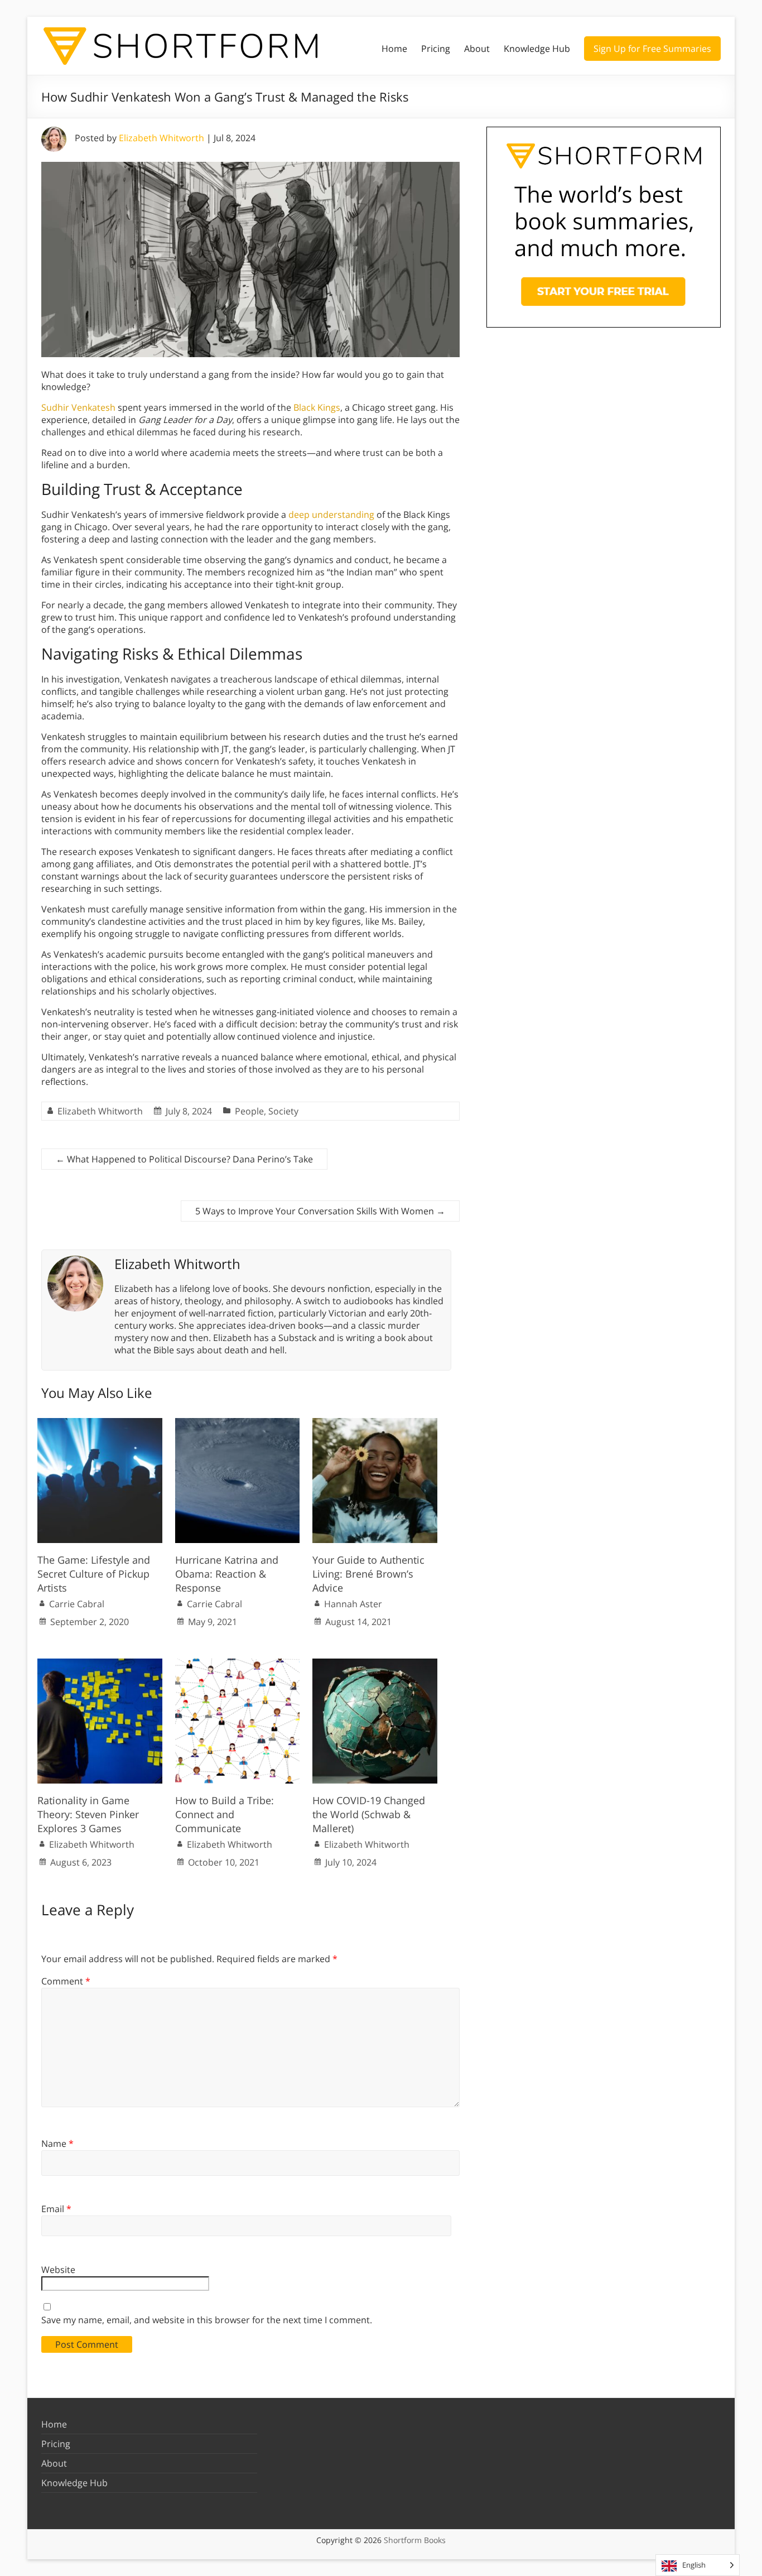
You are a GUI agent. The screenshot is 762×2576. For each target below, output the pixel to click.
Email (56, 2209)
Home (394, 49)
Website (58, 2270)
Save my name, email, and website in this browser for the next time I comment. (207, 2320)
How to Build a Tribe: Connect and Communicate (225, 1814)
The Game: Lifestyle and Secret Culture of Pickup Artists (94, 1574)
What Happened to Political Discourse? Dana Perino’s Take (184, 1159)
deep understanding (331, 515)
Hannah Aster (353, 1604)
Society (283, 1111)
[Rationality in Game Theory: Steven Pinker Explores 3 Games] (100, 1664)
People (249, 1111)
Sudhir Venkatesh (78, 407)
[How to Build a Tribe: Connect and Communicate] (238, 1664)
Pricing (436, 49)
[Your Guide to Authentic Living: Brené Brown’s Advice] (375, 1424)
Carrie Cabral (77, 1604)
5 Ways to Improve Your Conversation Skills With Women (320, 1211)
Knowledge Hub (537, 49)
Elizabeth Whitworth (161, 138)
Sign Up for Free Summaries (652, 49)
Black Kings (317, 407)
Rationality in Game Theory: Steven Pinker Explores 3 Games (88, 1814)
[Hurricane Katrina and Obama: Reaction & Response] (238, 1424)
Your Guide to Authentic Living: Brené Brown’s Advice (368, 1574)
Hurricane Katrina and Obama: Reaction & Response (227, 1574)
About (477, 49)
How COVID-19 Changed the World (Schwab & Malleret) (369, 1814)
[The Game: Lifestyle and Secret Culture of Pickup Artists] (100, 1424)
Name (57, 2144)
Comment (66, 1981)
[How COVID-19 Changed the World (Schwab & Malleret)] (375, 1664)
